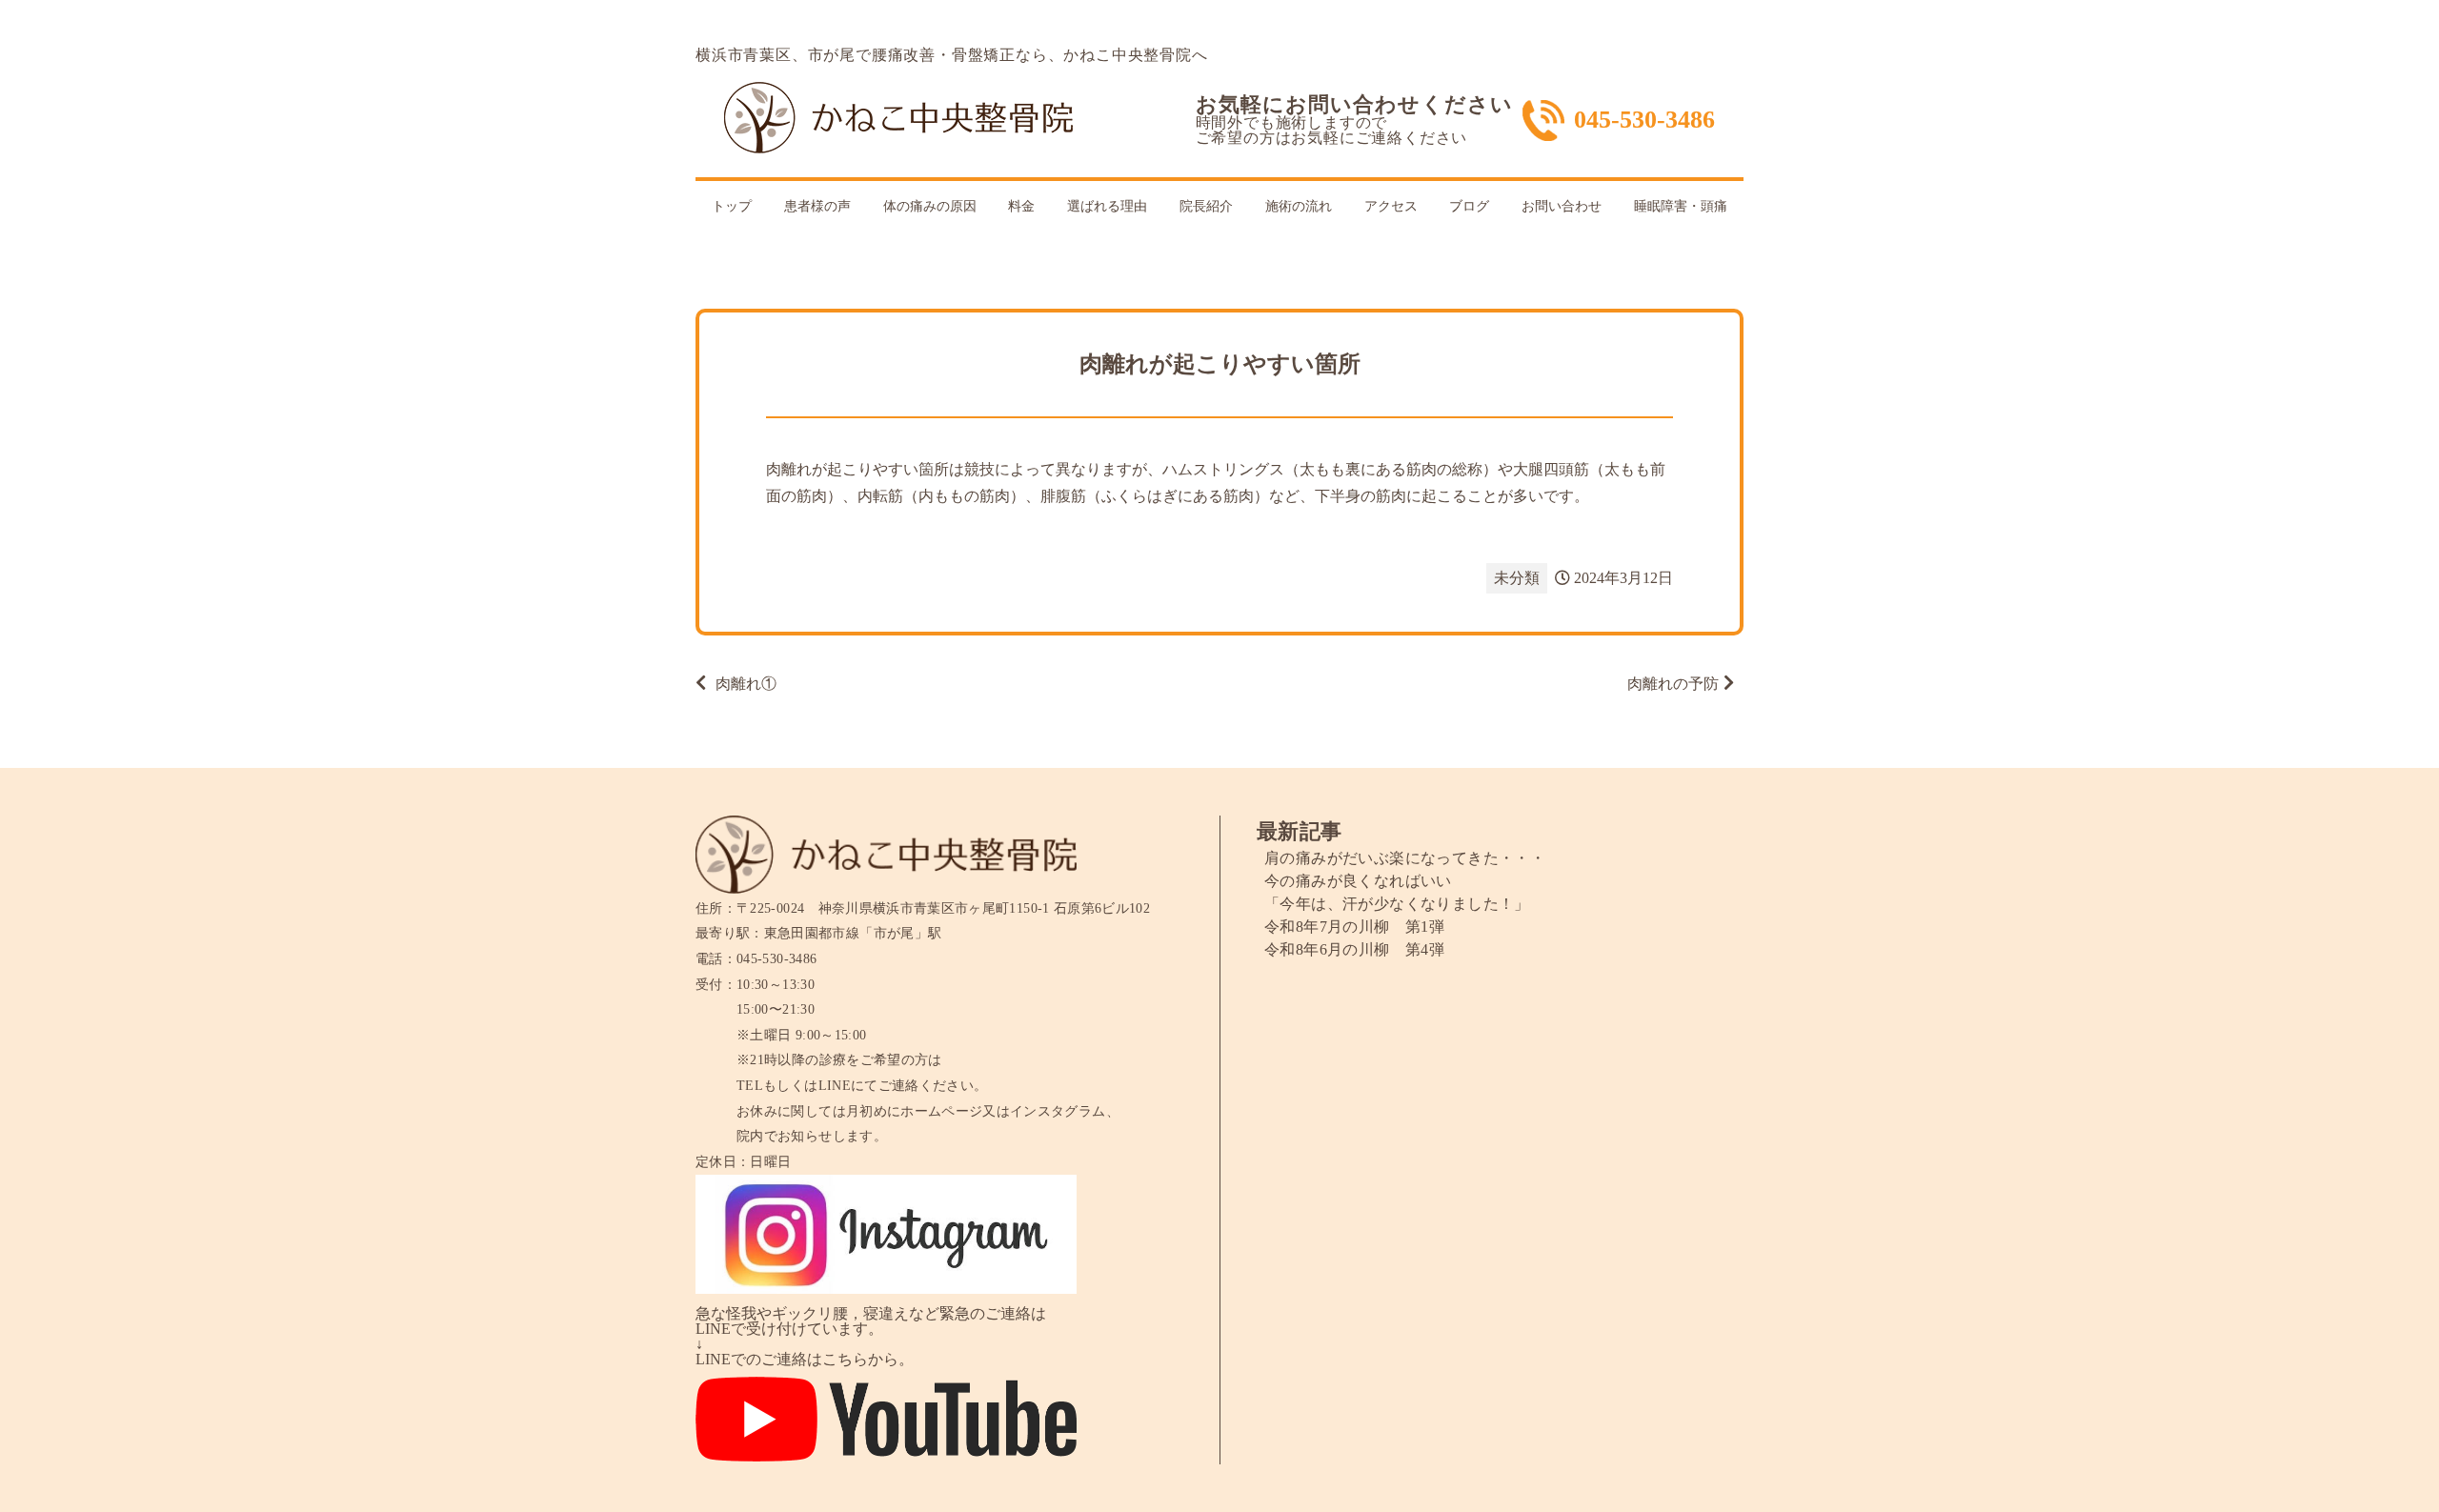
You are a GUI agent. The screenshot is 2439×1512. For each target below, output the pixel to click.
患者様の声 (817, 206)
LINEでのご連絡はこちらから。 (805, 1359)
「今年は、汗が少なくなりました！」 (1397, 904)
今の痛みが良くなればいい (1358, 881)
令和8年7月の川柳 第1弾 (1354, 927)
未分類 (1517, 578)
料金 (1021, 206)
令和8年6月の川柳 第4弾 (1354, 949)
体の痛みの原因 (930, 206)
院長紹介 (1206, 206)
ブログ (1469, 206)
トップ (732, 206)
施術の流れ (1299, 206)
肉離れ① (746, 684)
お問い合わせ (1562, 206)
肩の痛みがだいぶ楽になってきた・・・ (1405, 858)
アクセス (1391, 206)
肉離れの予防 (1673, 684)
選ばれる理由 (1107, 206)
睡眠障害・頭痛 (1681, 206)
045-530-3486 (1644, 120)
